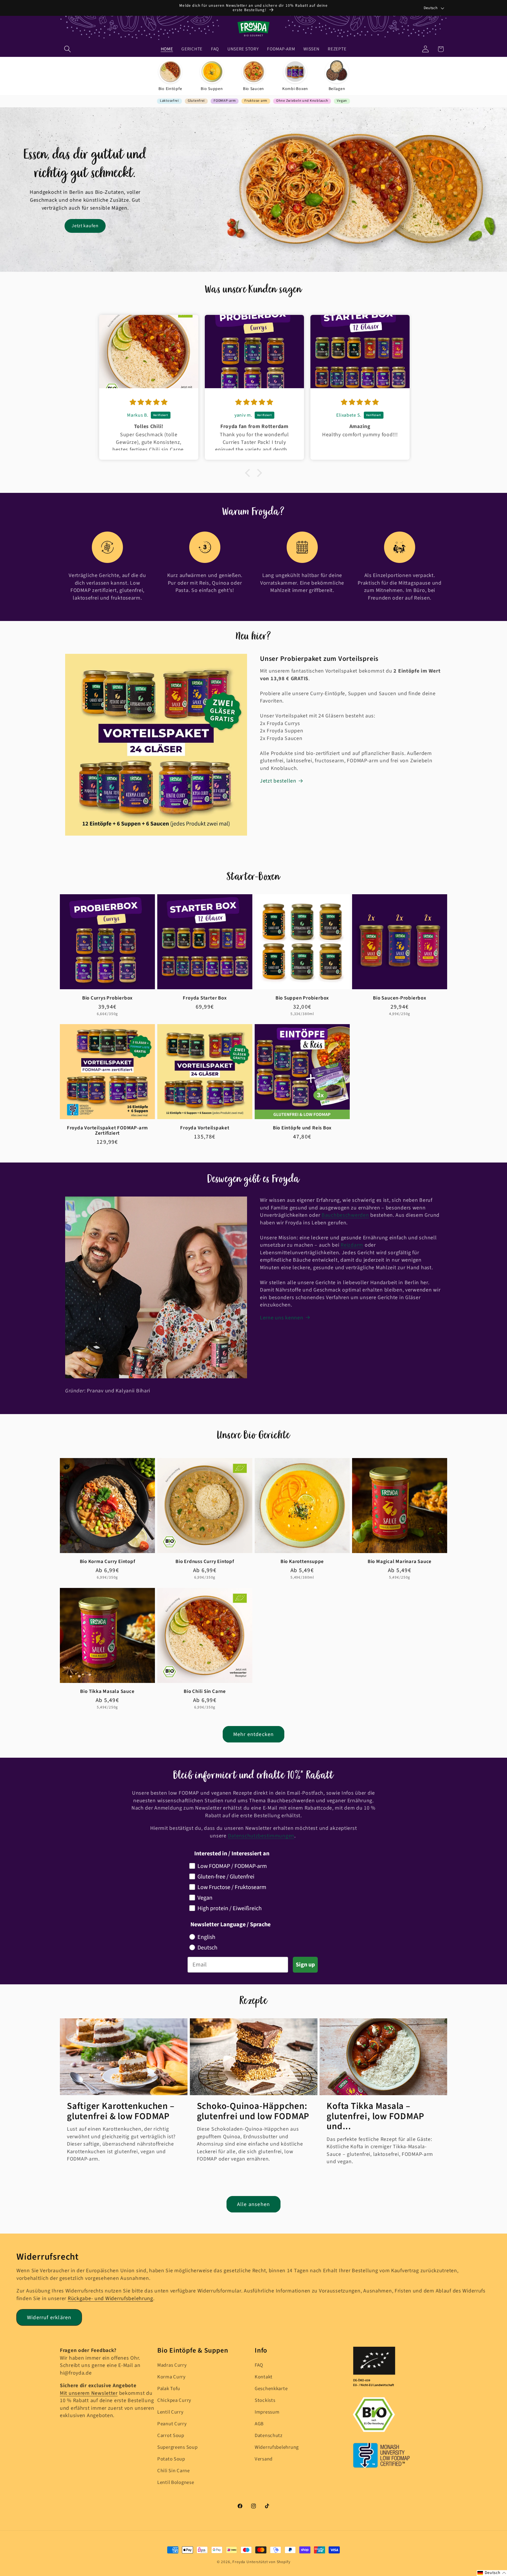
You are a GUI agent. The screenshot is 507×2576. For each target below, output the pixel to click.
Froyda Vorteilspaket (205, 1128)
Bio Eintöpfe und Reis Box (302, 1128)
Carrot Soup (171, 2436)
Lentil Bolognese (176, 2482)
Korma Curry (171, 2377)
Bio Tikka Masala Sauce (107, 1692)
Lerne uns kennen (282, 1318)
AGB (259, 2424)
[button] (68, 49)
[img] (110, 402)
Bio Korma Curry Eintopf (108, 1562)
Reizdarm (352, 1245)
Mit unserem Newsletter (89, 2393)
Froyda (239, 2562)
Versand (264, 2459)
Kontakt (264, 2377)
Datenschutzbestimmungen (261, 1836)
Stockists (265, 2400)
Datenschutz (269, 2436)
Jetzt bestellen (278, 781)
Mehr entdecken (254, 1734)
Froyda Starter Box (205, 998)
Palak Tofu (169, 2389)
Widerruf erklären (49, 2318)
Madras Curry (172, 2365)
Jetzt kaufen (85, 226)
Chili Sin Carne (174, 2471)
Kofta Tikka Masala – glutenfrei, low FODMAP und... (375, 2116)
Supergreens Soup (178, 2447)
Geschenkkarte (271, 2389)
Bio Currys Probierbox (107, 998)
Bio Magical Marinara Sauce (400, 1562)
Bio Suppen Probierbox (302, 998)
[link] (170, 76)
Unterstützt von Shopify (268, 2562)
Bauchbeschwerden (345, 1215)
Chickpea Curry (174, 2400)
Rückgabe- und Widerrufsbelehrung (110, 2298)
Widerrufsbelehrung (277, 2447)
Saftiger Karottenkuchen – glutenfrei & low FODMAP (121, 2111)
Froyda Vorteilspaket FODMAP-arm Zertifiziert (107, 1131)
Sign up (305, 1965)
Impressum (267, 2412)
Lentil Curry (170, 2412)
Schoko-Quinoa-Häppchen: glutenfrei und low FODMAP (253, 2111)
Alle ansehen (253, 2204)
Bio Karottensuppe (302, 1562)
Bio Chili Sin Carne (205, 1692)
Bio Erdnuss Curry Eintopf (205, 1562)
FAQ (259, 2365)
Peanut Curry (172, 2424)
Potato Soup (171, 2459)
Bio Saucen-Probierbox (399, 998)
